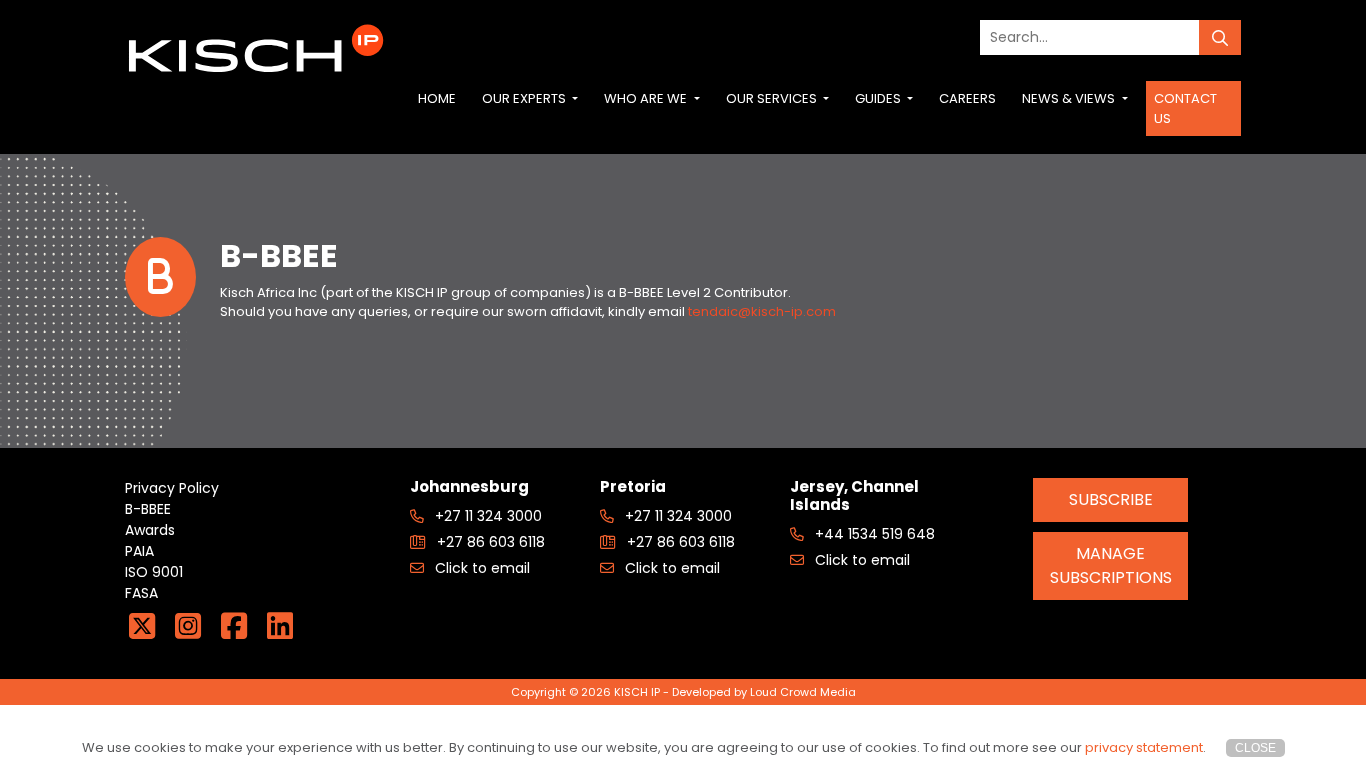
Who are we (647, 98)
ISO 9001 (154, 572)
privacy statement (1144, 747)
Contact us (1185, 108)
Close (1255, 748)
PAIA (139, 551)
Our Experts (525, 98)
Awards (150, 530)
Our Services (773, 98)
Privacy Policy (172, 488)
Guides (879, 98)
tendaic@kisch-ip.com (762, 311)
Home (437, 98)
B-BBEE (148, 509)
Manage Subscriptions (1111, 565)
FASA (141, 593)
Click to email (480, 568)
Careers (967, 98)
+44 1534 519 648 (873, 534)
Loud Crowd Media (803, 692)
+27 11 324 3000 (486, 516)
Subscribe (1111, 499)
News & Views (1070, 98)
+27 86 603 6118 (489, 542)
